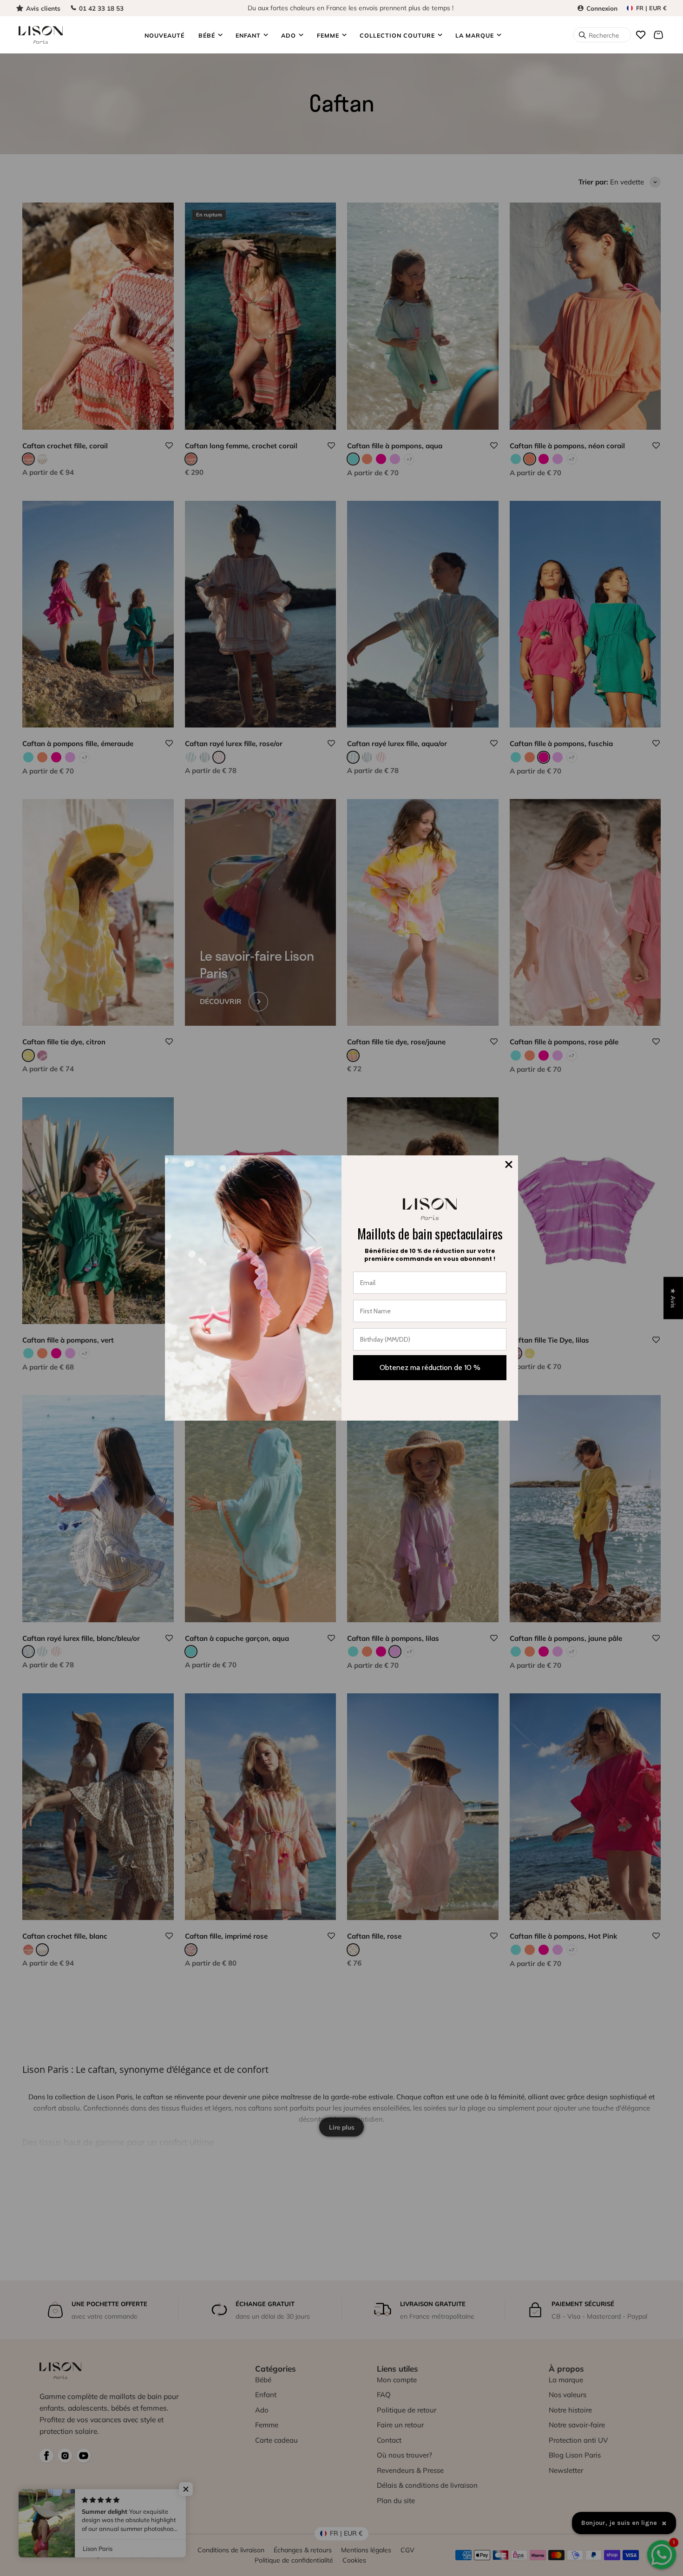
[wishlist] (641, 35)
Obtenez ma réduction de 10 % (430, 1367)
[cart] (658, 35)
